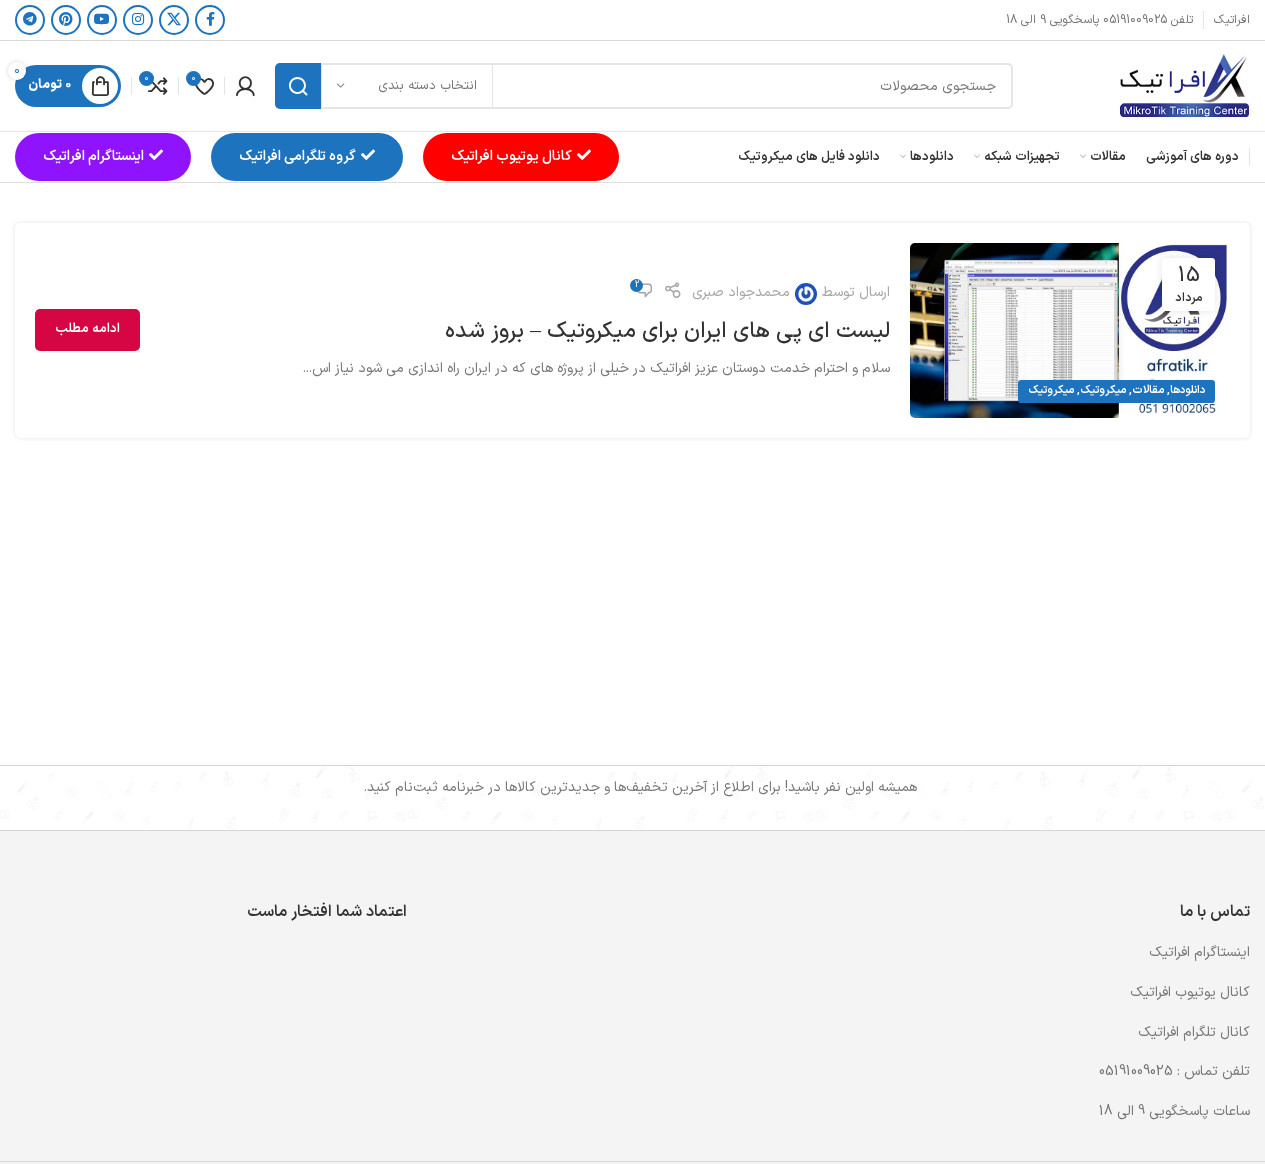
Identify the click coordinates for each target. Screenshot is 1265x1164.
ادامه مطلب (87, 329)
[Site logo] (1184, 85)
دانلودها (1187, 390)
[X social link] (174, 20)
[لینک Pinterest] (66, 20)
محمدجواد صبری (741, 292)
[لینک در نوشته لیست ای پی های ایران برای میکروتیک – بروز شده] (1070, 330)
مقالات (1148, 390)
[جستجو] (298, 86)
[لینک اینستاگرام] (138, 20)
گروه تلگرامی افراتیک (297, 156)
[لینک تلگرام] (30, 20)
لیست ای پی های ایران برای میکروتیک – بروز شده (667, 331)
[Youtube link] (102, 20)
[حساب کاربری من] (245, 86)
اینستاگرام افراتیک (93, 156)
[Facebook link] (210, 20)
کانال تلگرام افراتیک (1194, 1032)
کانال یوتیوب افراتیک (511, 156)
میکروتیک (1103, 390)
